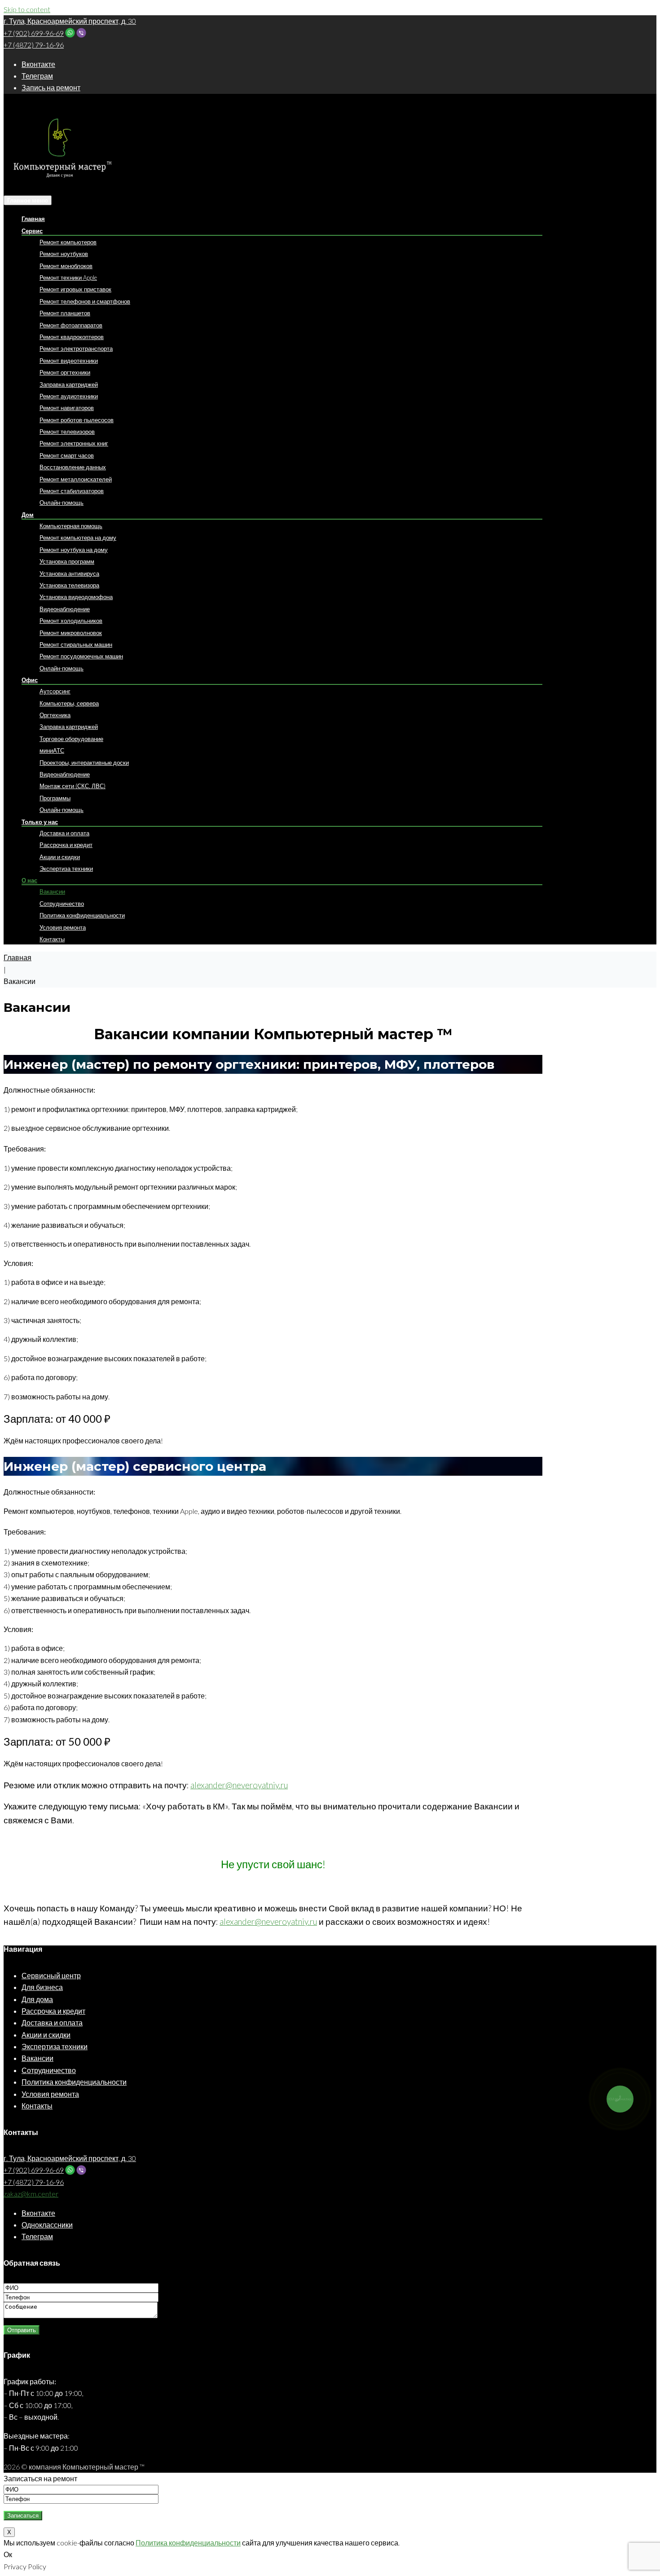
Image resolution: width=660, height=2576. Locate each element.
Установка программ (67, 561)
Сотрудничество (62, 904)
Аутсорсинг (55, 691)
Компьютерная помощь (71, 526)
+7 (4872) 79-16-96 (34, 45)
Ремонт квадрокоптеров (72, 337)
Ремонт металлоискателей (76, 479)
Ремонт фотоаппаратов (71, 325)
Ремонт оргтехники (65, 372)
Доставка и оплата (64, 833)
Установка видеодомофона (76, 597)
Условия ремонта (63, 927)
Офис (30, 680)
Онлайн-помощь (62, 503)
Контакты (52, 939)
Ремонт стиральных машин (76, 644)
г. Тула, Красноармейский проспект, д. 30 (70, 21)
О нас (29, 880)
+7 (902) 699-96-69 (34, 33)
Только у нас (40, 822)
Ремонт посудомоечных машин (81, 656)
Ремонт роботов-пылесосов (77, 420)
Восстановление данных (73, 467)
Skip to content (27, 9)
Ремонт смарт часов (67, 455)
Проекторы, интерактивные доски (84, 763)
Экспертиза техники (66, 869)
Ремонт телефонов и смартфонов (85, 301)
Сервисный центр (51, 1975)
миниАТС (52, 750)
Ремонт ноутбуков (64, 254)
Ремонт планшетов (65, 313)
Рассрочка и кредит (66, 845)
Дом (28, 515)
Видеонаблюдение (65, 609)
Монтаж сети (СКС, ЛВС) (73, 786)
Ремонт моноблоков (66, 266)
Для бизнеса (42, 1987)
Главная (33, 219)
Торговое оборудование (71, 739)
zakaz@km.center (31, 2194)
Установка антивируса (69, 573)
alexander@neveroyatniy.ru (239, 1785)
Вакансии (52, 891)
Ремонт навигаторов (67, 408)
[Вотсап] (70, 33)
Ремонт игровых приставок (75, 289)
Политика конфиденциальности (82, 915)
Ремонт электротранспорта (76, 348)
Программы (55, 798)
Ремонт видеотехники (69, 361)
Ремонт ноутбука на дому (74, 550)
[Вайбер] (81, 33)
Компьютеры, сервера (69, 703)
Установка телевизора (69, 585)
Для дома (37, 1999)
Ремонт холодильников (71, 621)
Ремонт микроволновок (71, 633)
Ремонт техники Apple (68, 278)
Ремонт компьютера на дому (78, 538)
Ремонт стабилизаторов (72, 491)
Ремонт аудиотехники (69, 396)
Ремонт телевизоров (67, 432)
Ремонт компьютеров (68, 242)
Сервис (32, 231)
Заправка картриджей (69, 384)
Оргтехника (55, 715)
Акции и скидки (60, 857)
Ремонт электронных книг (74, 443)
